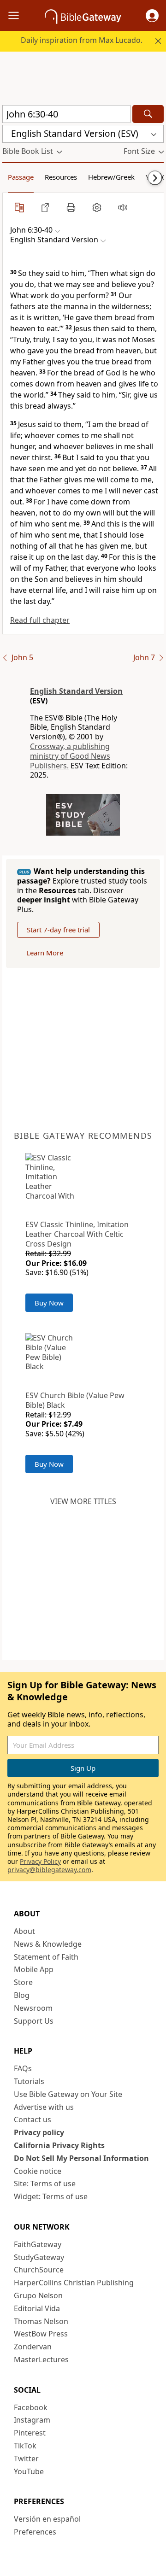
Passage (21, 177)
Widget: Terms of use (51, 2196)
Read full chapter (40, 620)
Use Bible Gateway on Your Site (68, 2094)
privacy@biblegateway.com (49, 1870)
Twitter (26, 2459)
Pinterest (30, 2433)
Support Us (34, 2021)
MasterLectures (41, 2359)
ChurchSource (39, 2270)
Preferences (35, 2532)
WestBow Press (41, 2334)
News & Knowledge (48, 1944)
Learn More (45, 953)
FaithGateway (38, 2244)
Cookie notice (38, 2171)
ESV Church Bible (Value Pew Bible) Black (75, 1400)
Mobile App (34, 1969)
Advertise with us (44, 2107)
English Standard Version (76, 691)
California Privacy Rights (59, 2145)
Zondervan (33, 2347)
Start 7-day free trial (58, 930)
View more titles (83, 1501)
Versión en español (47, 2519)
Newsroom (33, 2008)
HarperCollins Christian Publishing (74, 2283)
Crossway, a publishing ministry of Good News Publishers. (70, 756)
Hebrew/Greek (111, 177)
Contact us (33, 2119)
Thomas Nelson (41, 2321)
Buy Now (49, 1303)
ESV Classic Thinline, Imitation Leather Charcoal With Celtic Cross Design (77, 1234)
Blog (22, 1995)
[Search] (148, 114)
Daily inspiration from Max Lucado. (82, 40)
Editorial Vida (37, 2308)
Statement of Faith (46, 1957)
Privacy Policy (40, 1861)
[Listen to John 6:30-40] (123, 207)
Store (23, 1982)
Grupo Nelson (38, 2295)
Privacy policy (39, 2132)
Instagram (32, 2420)
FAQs (23, 2068)
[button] (152, 16)
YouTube (29, 2471)
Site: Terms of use (45, 2184)
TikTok (25, 2446)
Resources (61, 177)
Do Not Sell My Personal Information (81, 2158)
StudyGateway (39, 2257)
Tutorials (29, 2081)
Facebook (31, 2407)
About (24, 1931)
